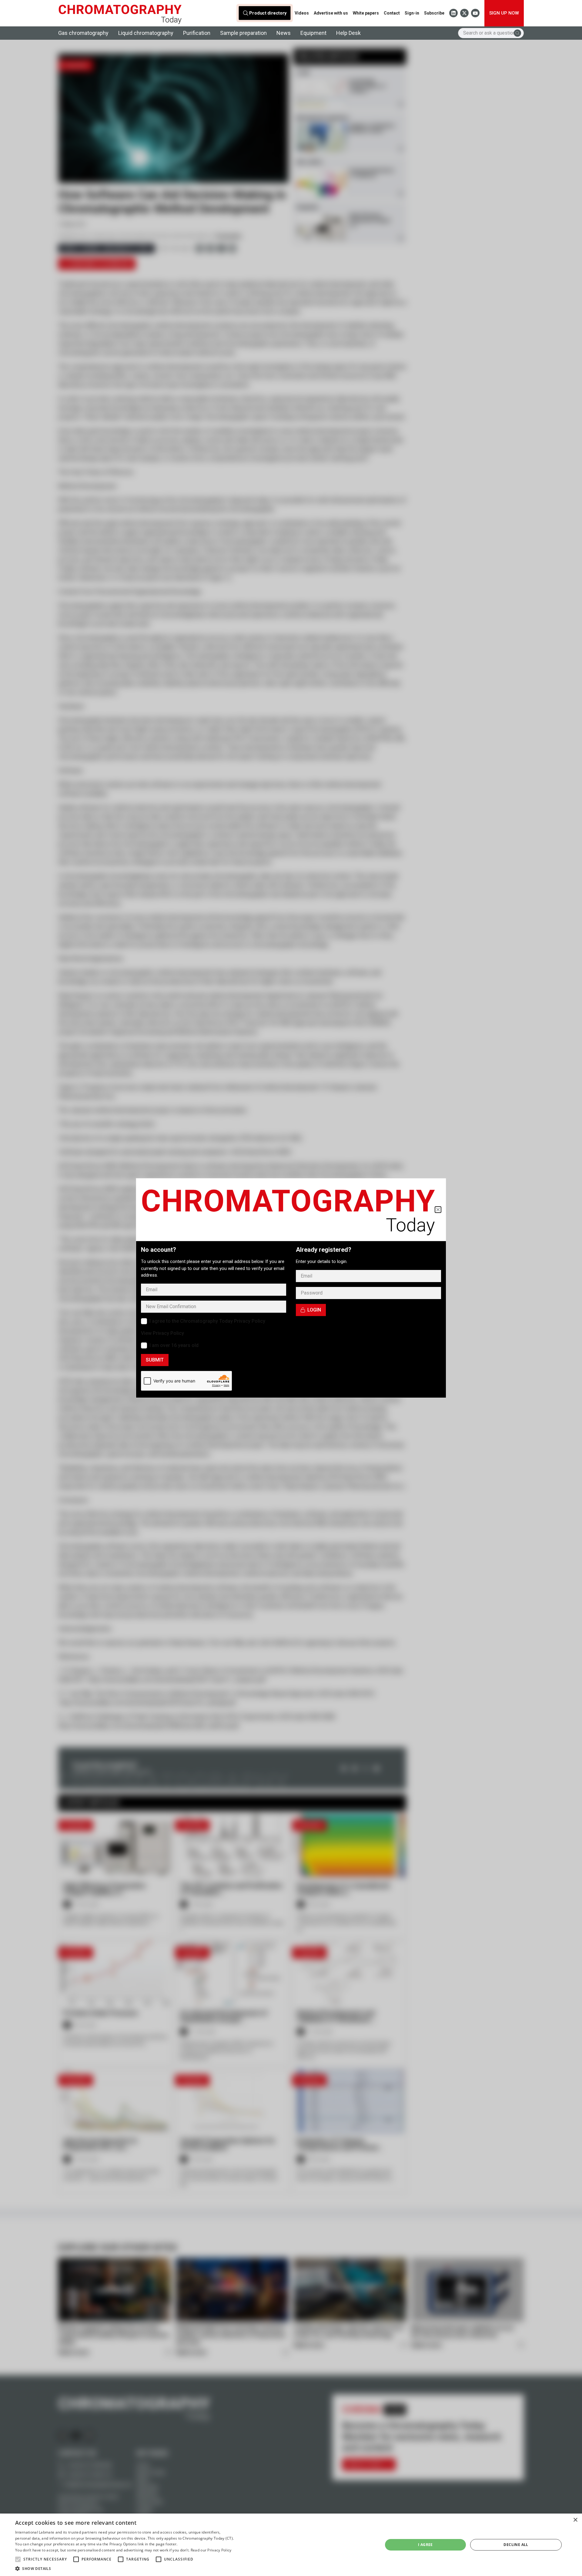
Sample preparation (243, 33)
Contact (392, 13)
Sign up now (504, 13)
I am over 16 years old (174, 1345)
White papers (366, 13)
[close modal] (438, 1210)
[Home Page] (120, 13)
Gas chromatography (83, 33)
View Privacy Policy (162, 1333)
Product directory (268, 13)
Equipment (313, 33)
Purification (197, 33)
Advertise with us (331, 13)
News (284, 33)
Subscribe (434, 13)
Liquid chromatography (146, 33)
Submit (155, 1360)
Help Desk (348, 33)
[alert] (21, 2572)
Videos (302, 13)
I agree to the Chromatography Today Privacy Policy (207, 1321)
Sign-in (412, 13)
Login (314, 1310)
